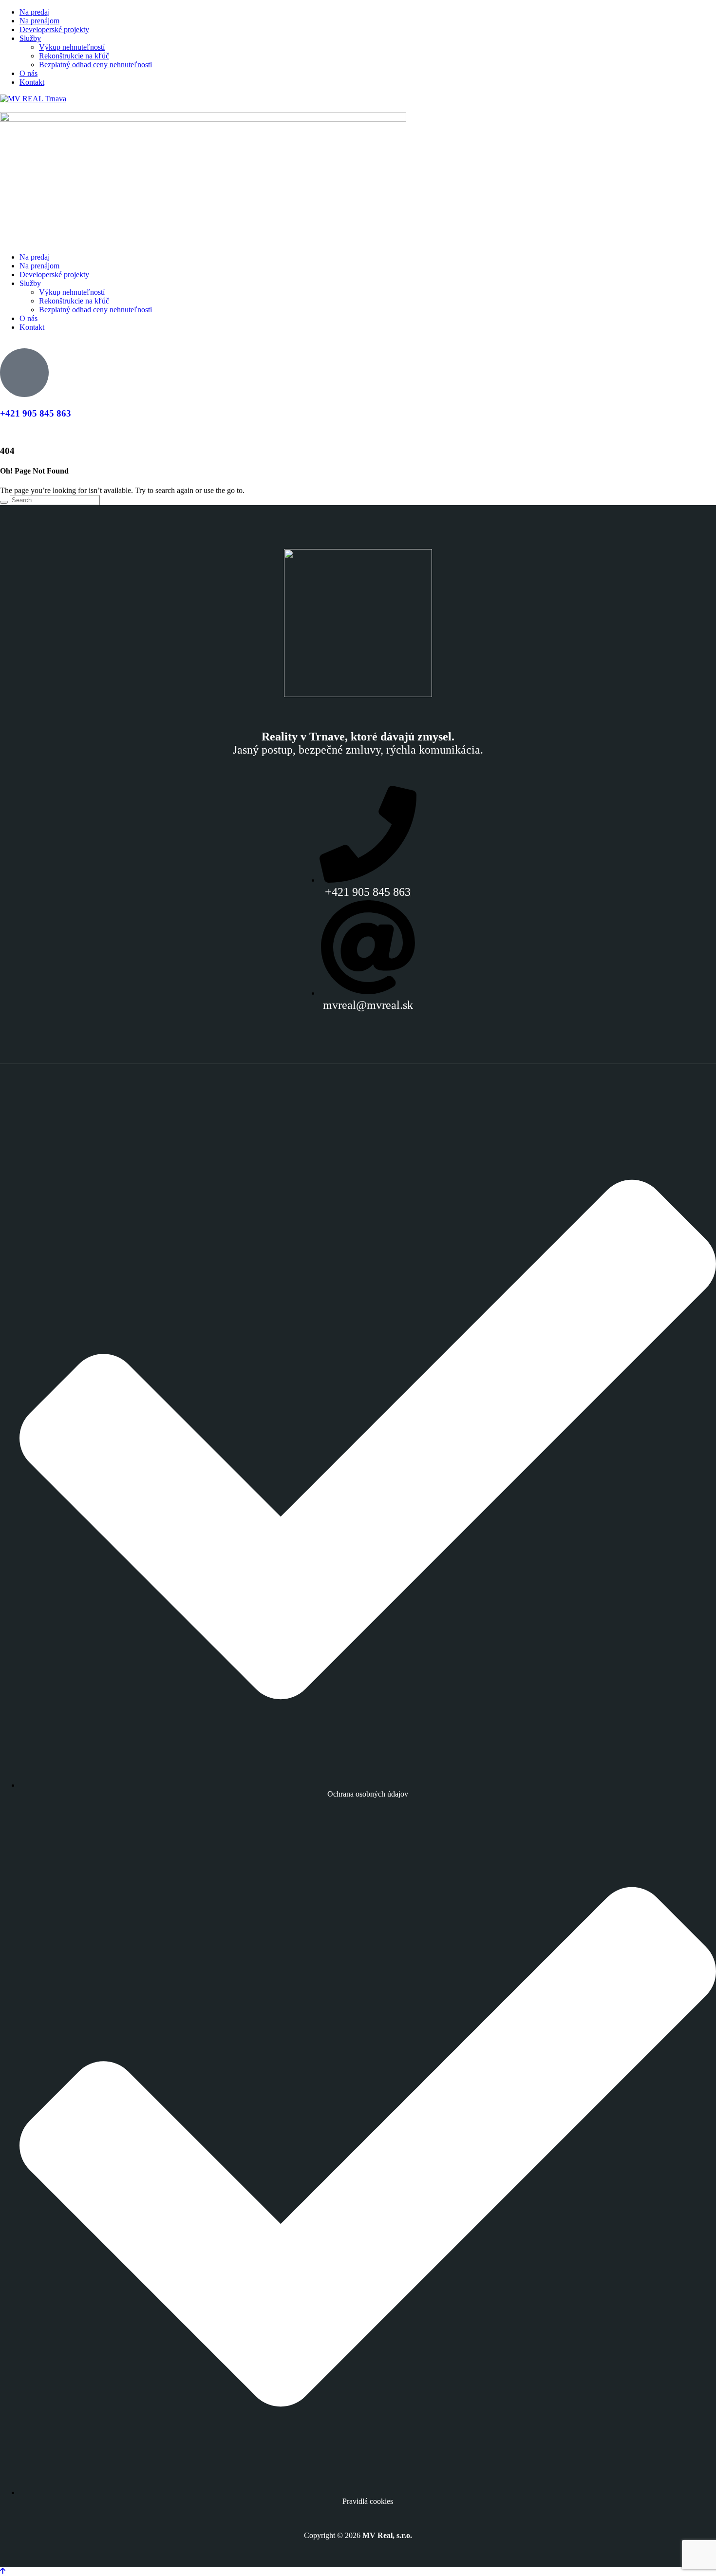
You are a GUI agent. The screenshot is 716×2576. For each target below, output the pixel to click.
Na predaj (35, 12)
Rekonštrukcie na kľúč (74, 56)
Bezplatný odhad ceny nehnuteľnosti (95, 65)
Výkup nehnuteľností (72, 47)
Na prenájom (39, 21)
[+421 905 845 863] (24, 373)
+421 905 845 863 (36, 413)
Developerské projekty (54, 29)
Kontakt (32, 82)
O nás (28, 73)
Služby (30, 38)
